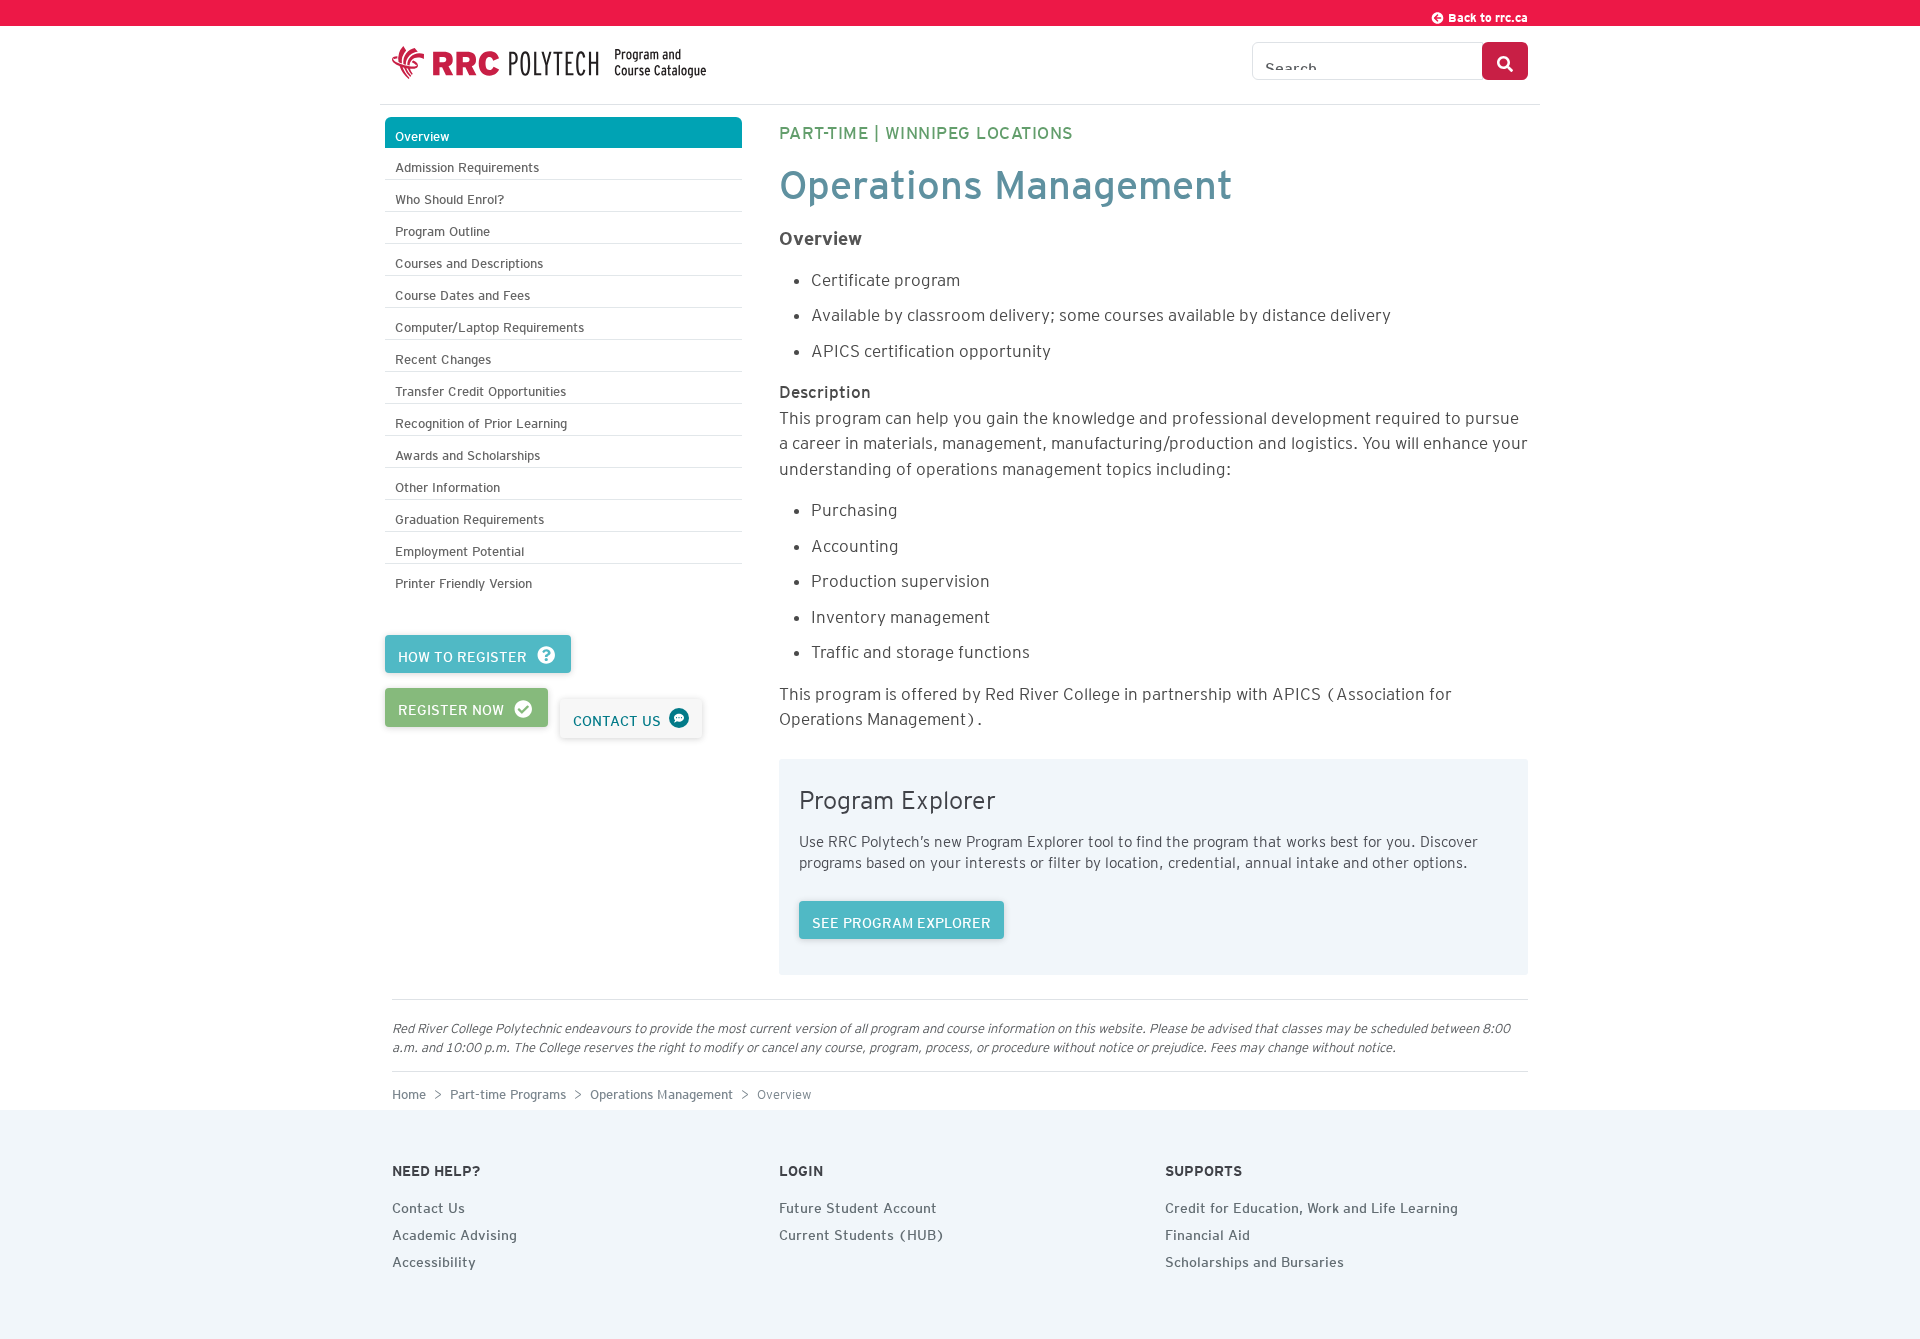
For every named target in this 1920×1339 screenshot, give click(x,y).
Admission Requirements (467, 164)
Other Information (447, 484)
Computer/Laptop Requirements (489, 324)
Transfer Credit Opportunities (480, 388)
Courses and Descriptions (469, 260)
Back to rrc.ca (1486, 14)
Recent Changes (443, 356)
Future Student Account (858, 1205)
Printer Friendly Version (463, 580)
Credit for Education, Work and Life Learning (1311, 1205)
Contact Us (428, 1205)
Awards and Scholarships (467, 452)
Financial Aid (1207, 1232)
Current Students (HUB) (862, 1232)
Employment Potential (459, 548)
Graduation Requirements (469, 516)
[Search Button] (1505, 61)
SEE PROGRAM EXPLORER (901, 920)
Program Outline (442, 228)
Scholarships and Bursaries (1254, 1259)
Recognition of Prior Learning (481, 420)
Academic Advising (454, 1232)
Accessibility (434, 1259)
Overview (422, 133)
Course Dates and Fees (462, 292)
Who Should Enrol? (449, 196)
